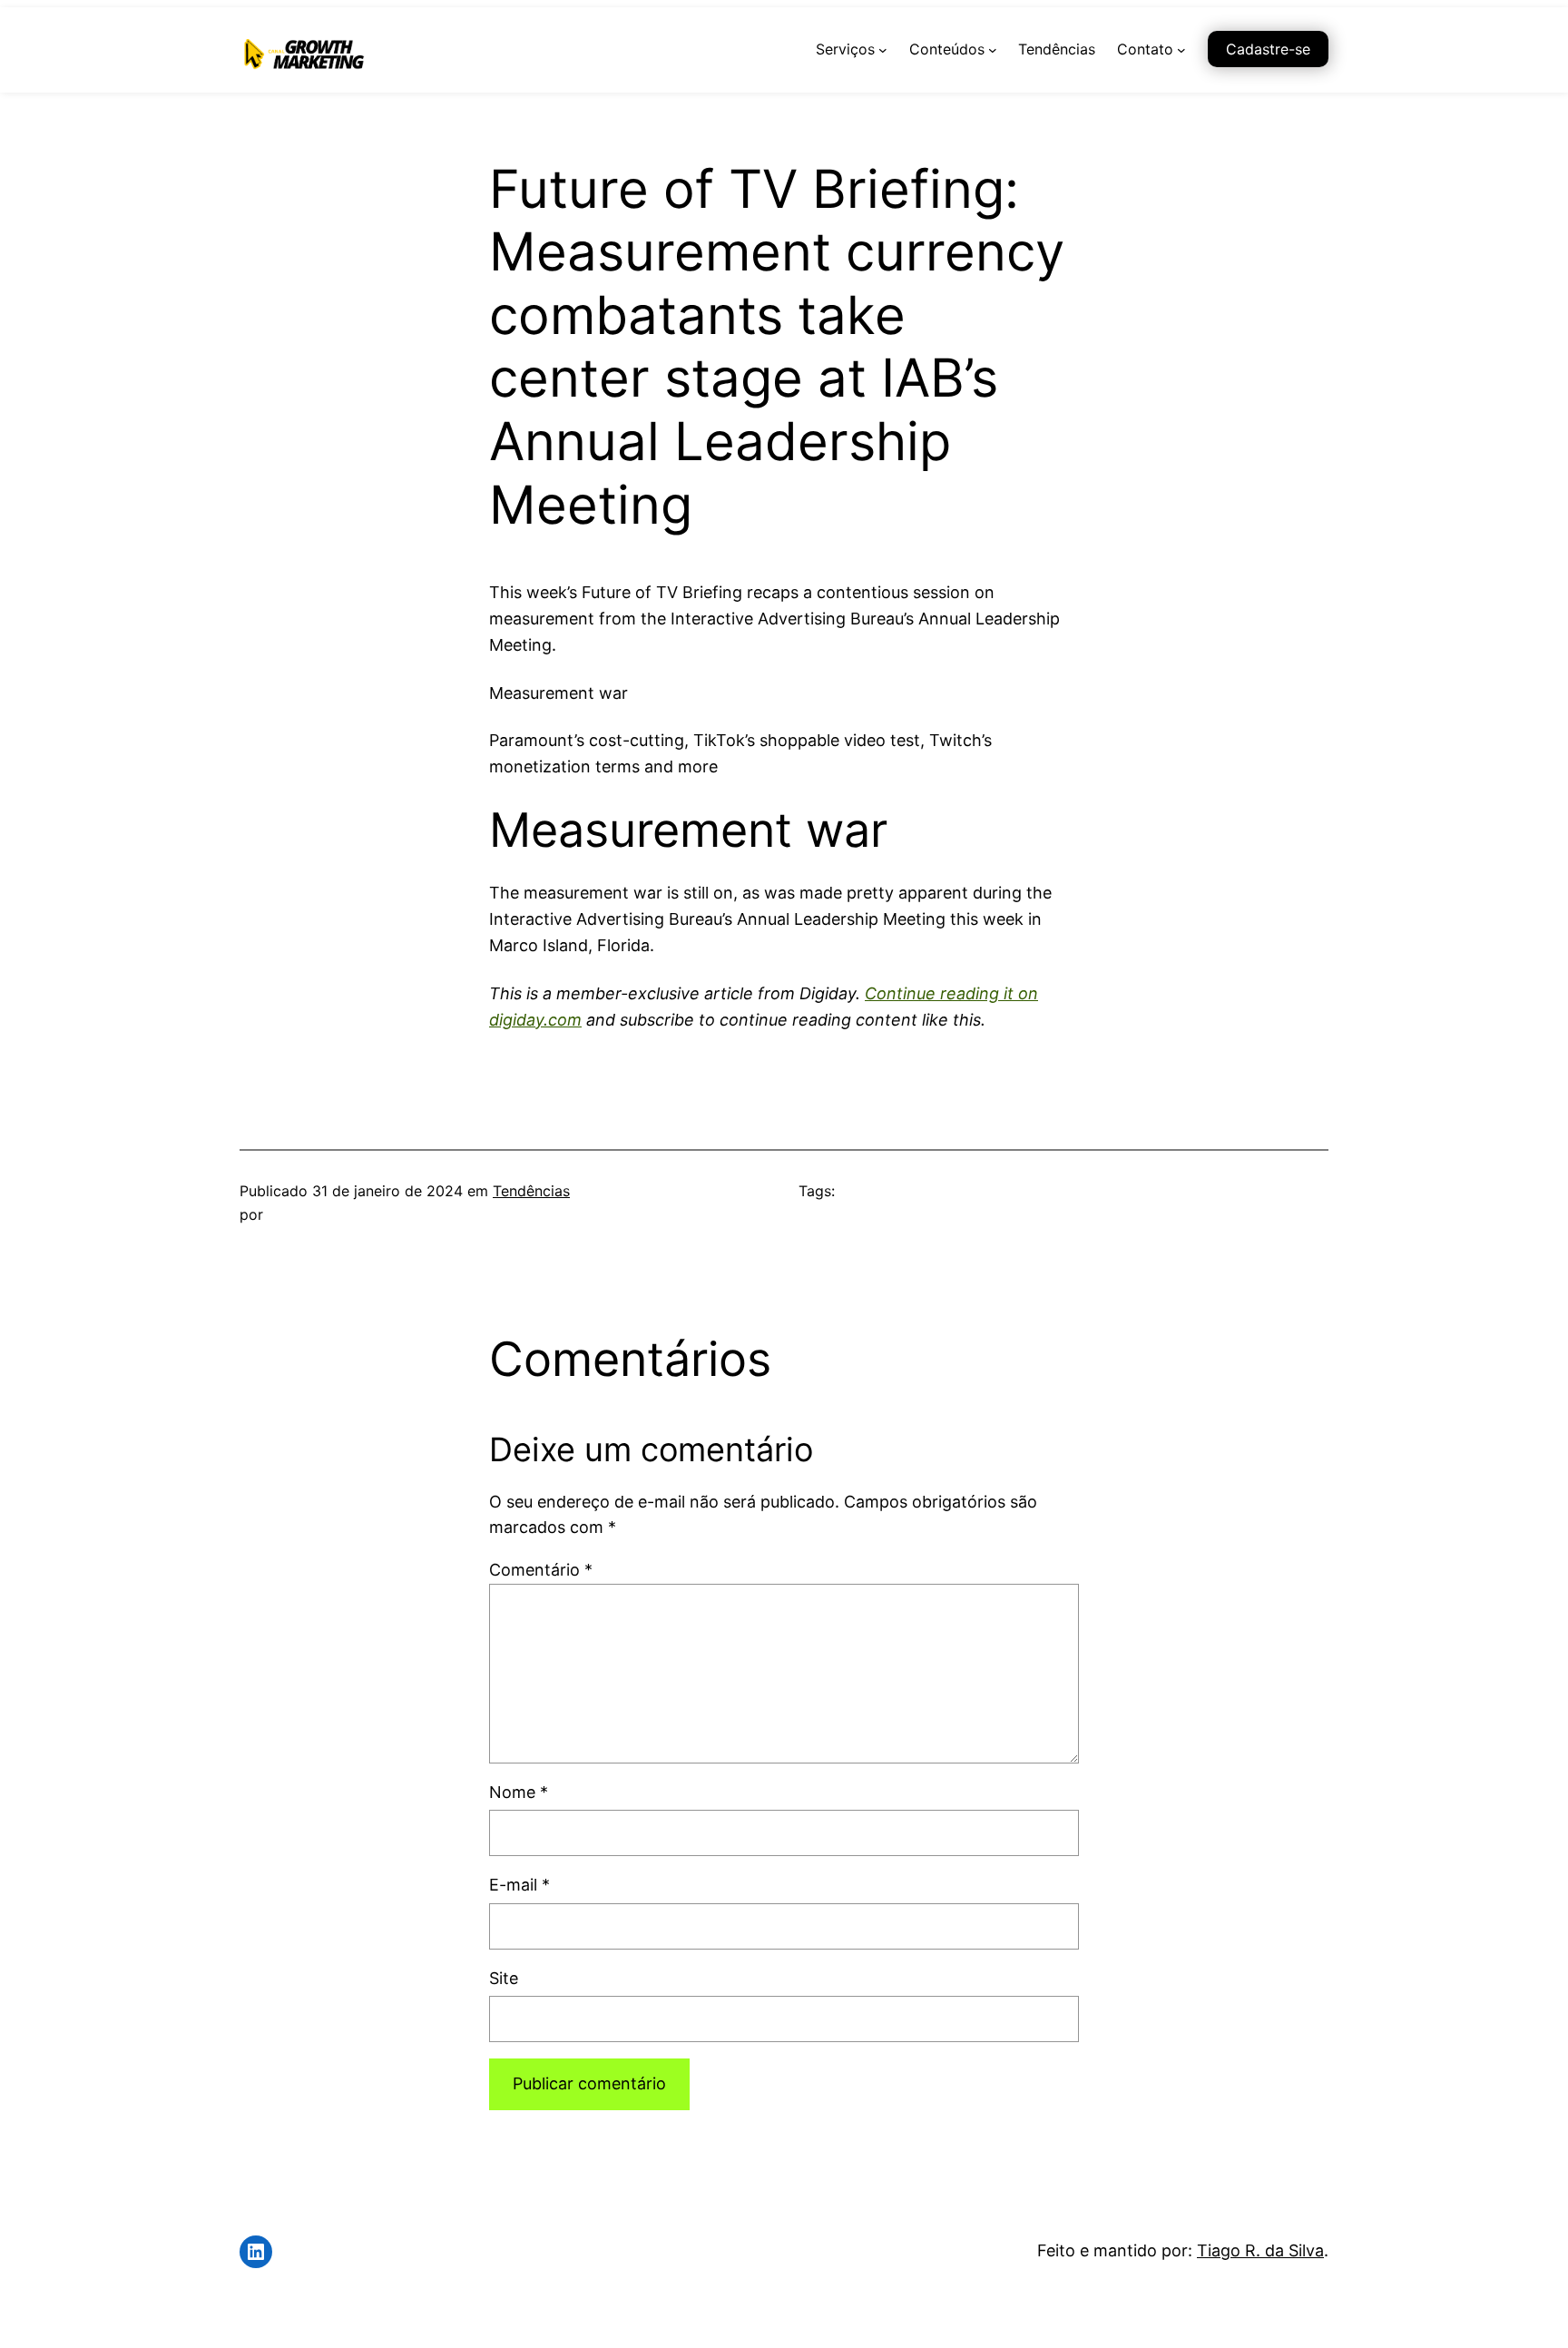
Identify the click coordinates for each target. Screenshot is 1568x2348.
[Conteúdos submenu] (993, 50)
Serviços (845, 49)
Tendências (531, 1191)
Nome (519, 1792)
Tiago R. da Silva (1260, 2250)
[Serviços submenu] (883, 50)
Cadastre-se (1268, 49)
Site (504, 1978)
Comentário (541, 1570)
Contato (1145, 49)
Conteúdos (947, 49)
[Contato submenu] (1181, 50)
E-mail (519, 1885)
